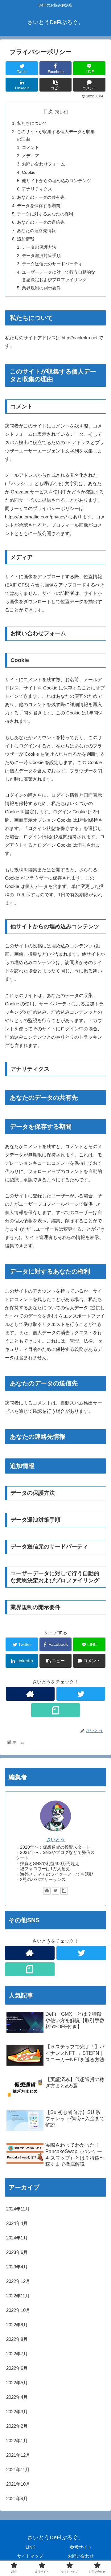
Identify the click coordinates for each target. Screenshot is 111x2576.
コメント (31, 147)
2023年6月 (17, 2252)
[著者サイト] (30, 1694)
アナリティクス (37, 189)
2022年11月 (18, 2296)
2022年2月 (17, 2426)
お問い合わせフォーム (43, 164)
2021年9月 (17, 2498)
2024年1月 (17, 2238)
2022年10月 (18, 2310)
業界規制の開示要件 (41, 288)
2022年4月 (17, 2397)
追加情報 (26, 239)
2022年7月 (17, 2354)
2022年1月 (17, 2441)
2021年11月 (18, 2470)
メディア (31, 156)
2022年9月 (17, 2325)
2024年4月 (17, 2223)
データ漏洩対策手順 (41, 256)
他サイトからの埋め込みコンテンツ (56, 181)
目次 (48, 112)
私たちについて (32, 123)
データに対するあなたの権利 (45, 214)
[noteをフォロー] (55, 1710)
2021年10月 (18, 2484)
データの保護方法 (39, 247)
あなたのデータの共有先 (41, 197)
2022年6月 (17, 2368)
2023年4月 (17, 2267)
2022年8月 (17, 2339)
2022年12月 (18, 2281)
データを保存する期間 (39, 206)
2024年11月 (18, 2209)
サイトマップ (30, 2556)
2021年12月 (18, 2455)
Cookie (29, 172)
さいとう (55, 1840)
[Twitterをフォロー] (81, 1694)
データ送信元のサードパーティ (52, 264)
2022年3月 (17, 2412)
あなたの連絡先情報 (36, 231)
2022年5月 (17, 2383)
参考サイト (81, 2547)
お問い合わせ (81, 2556)
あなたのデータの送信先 (41, 222)
